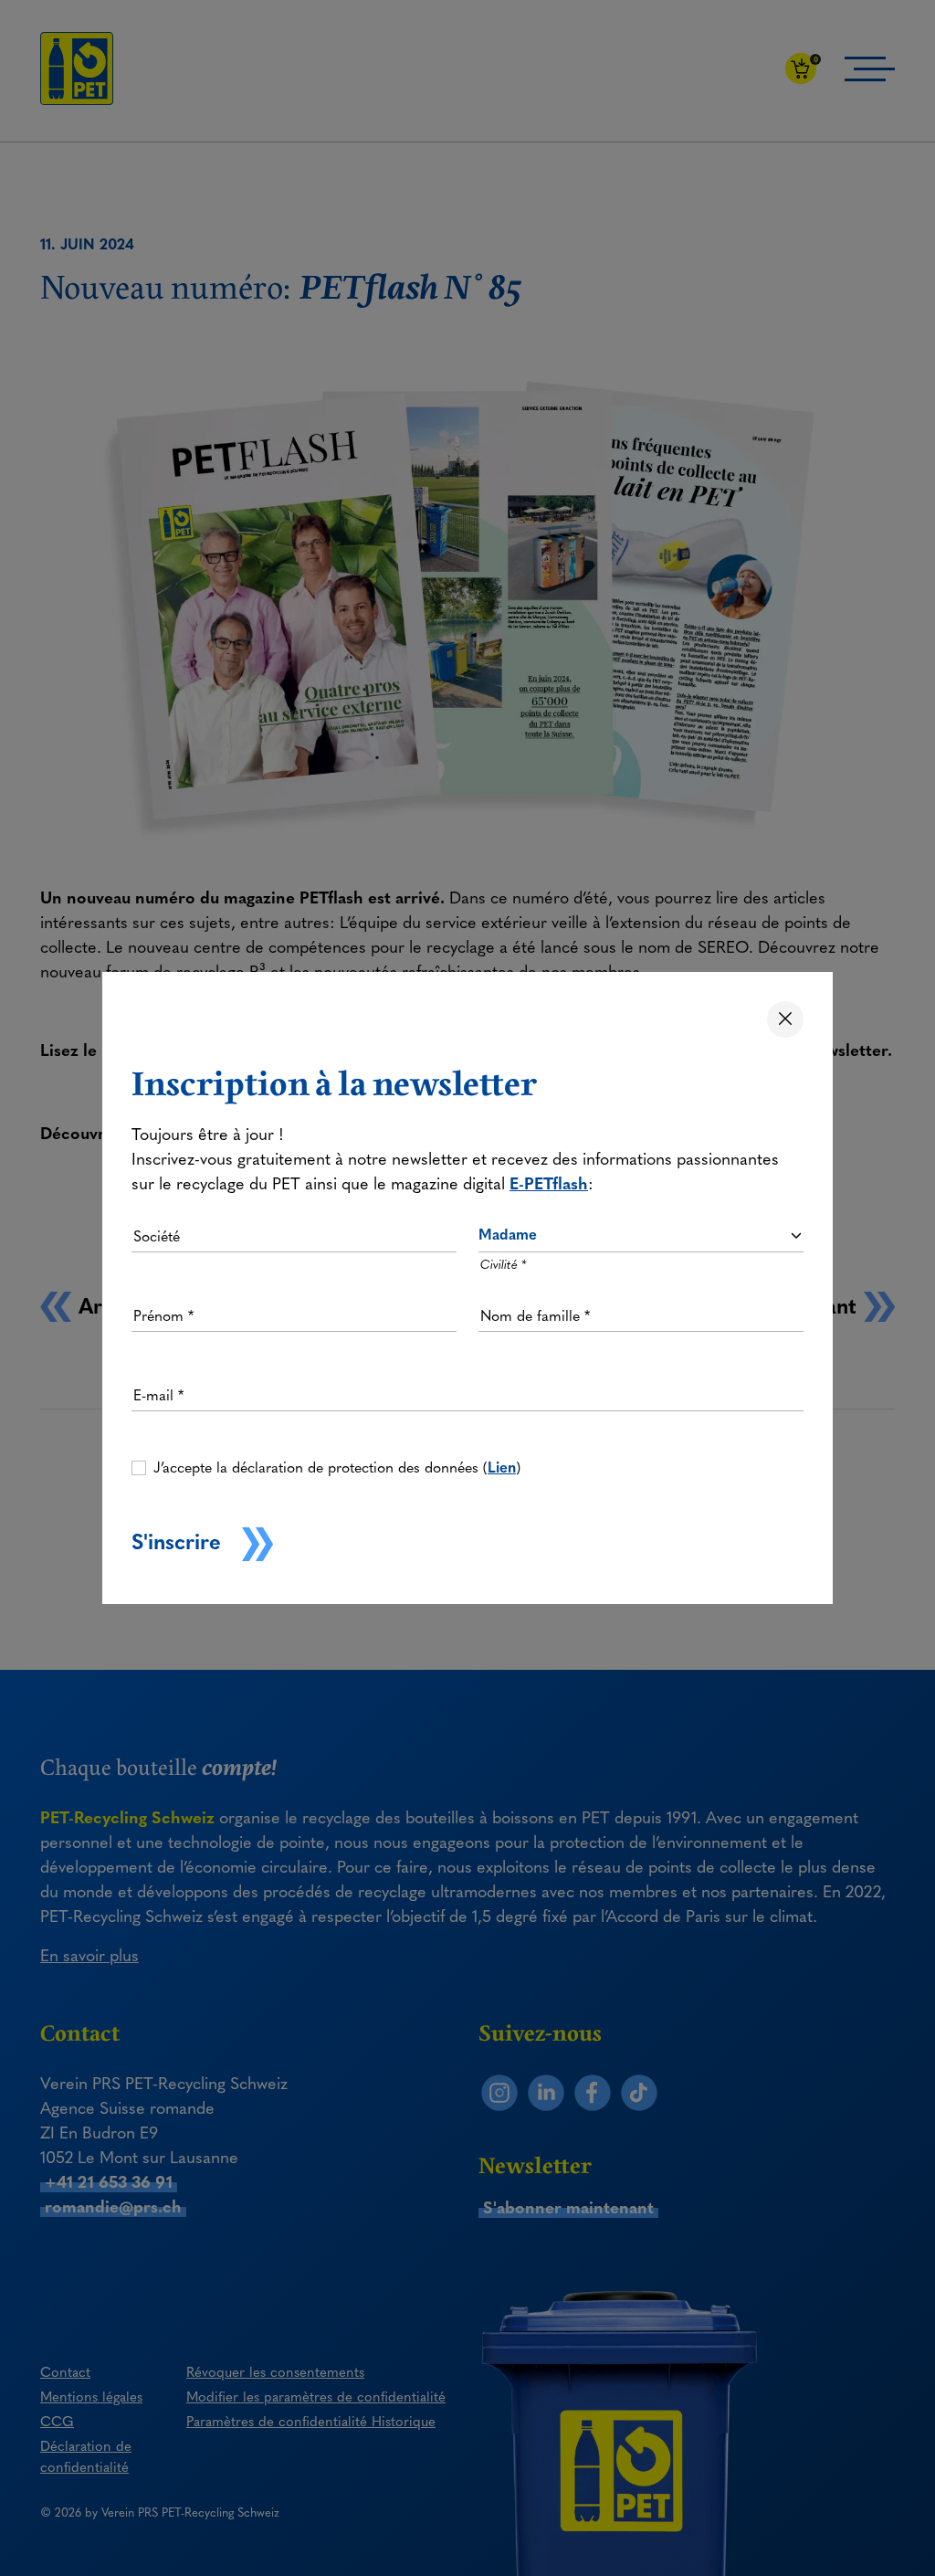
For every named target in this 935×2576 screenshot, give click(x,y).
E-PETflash (549, 1184)
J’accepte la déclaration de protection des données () (337, 1467)
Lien (502, 1467)
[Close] (785, 1019)
